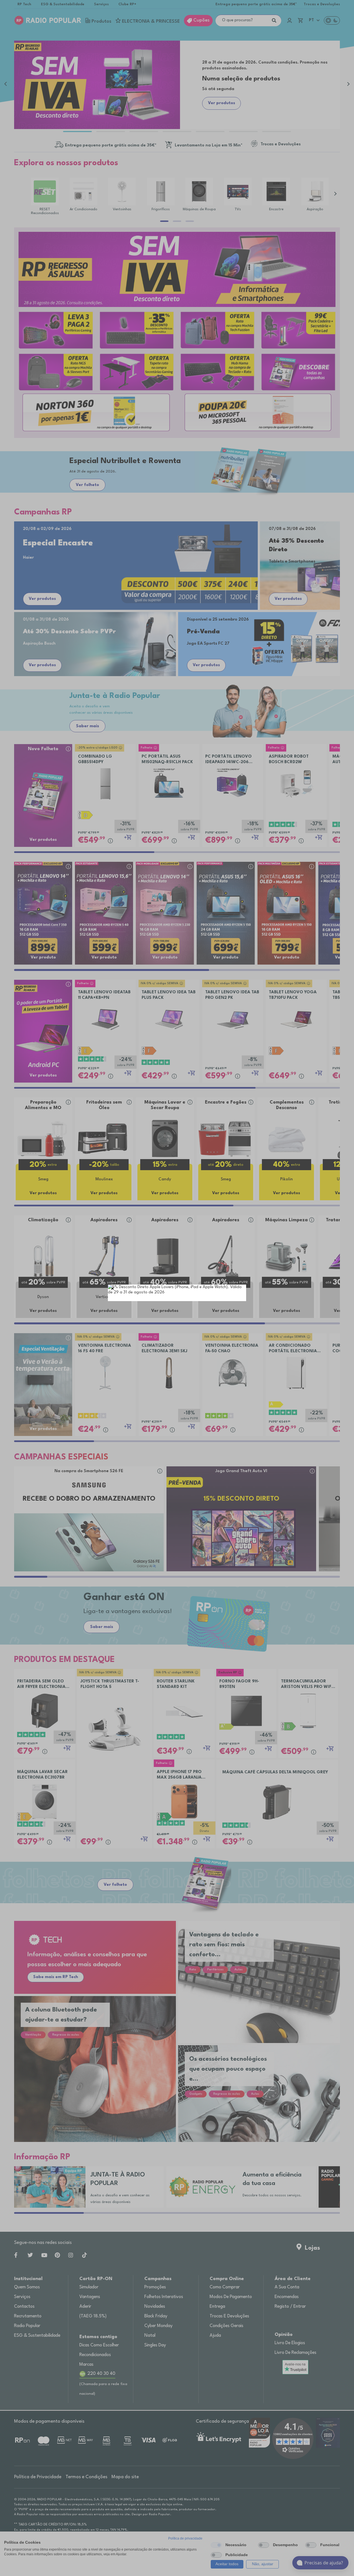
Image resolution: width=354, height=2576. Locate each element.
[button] (113, 1289)
